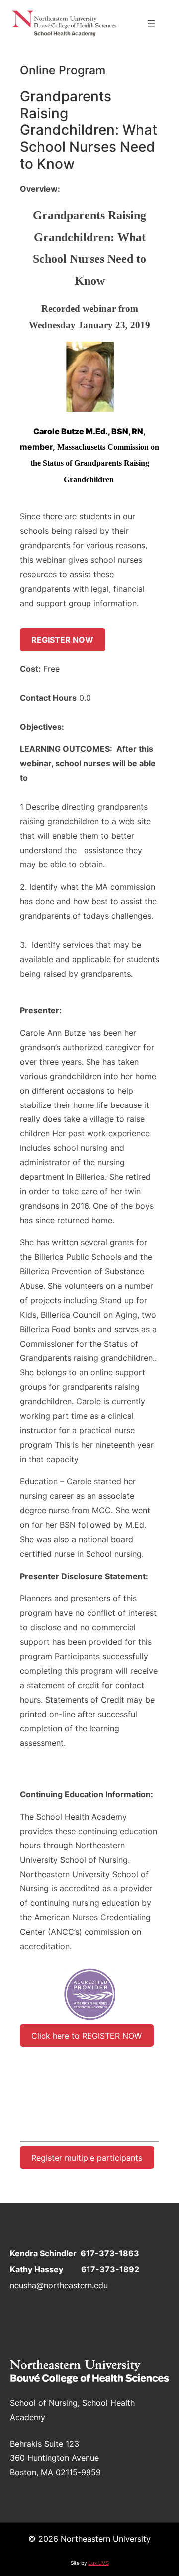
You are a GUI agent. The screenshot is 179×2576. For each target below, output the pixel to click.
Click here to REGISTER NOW (87, 2035)
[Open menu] (151, 24)
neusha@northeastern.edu (59, 2285)
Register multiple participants (87, 2157)
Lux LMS (99, 2563)
